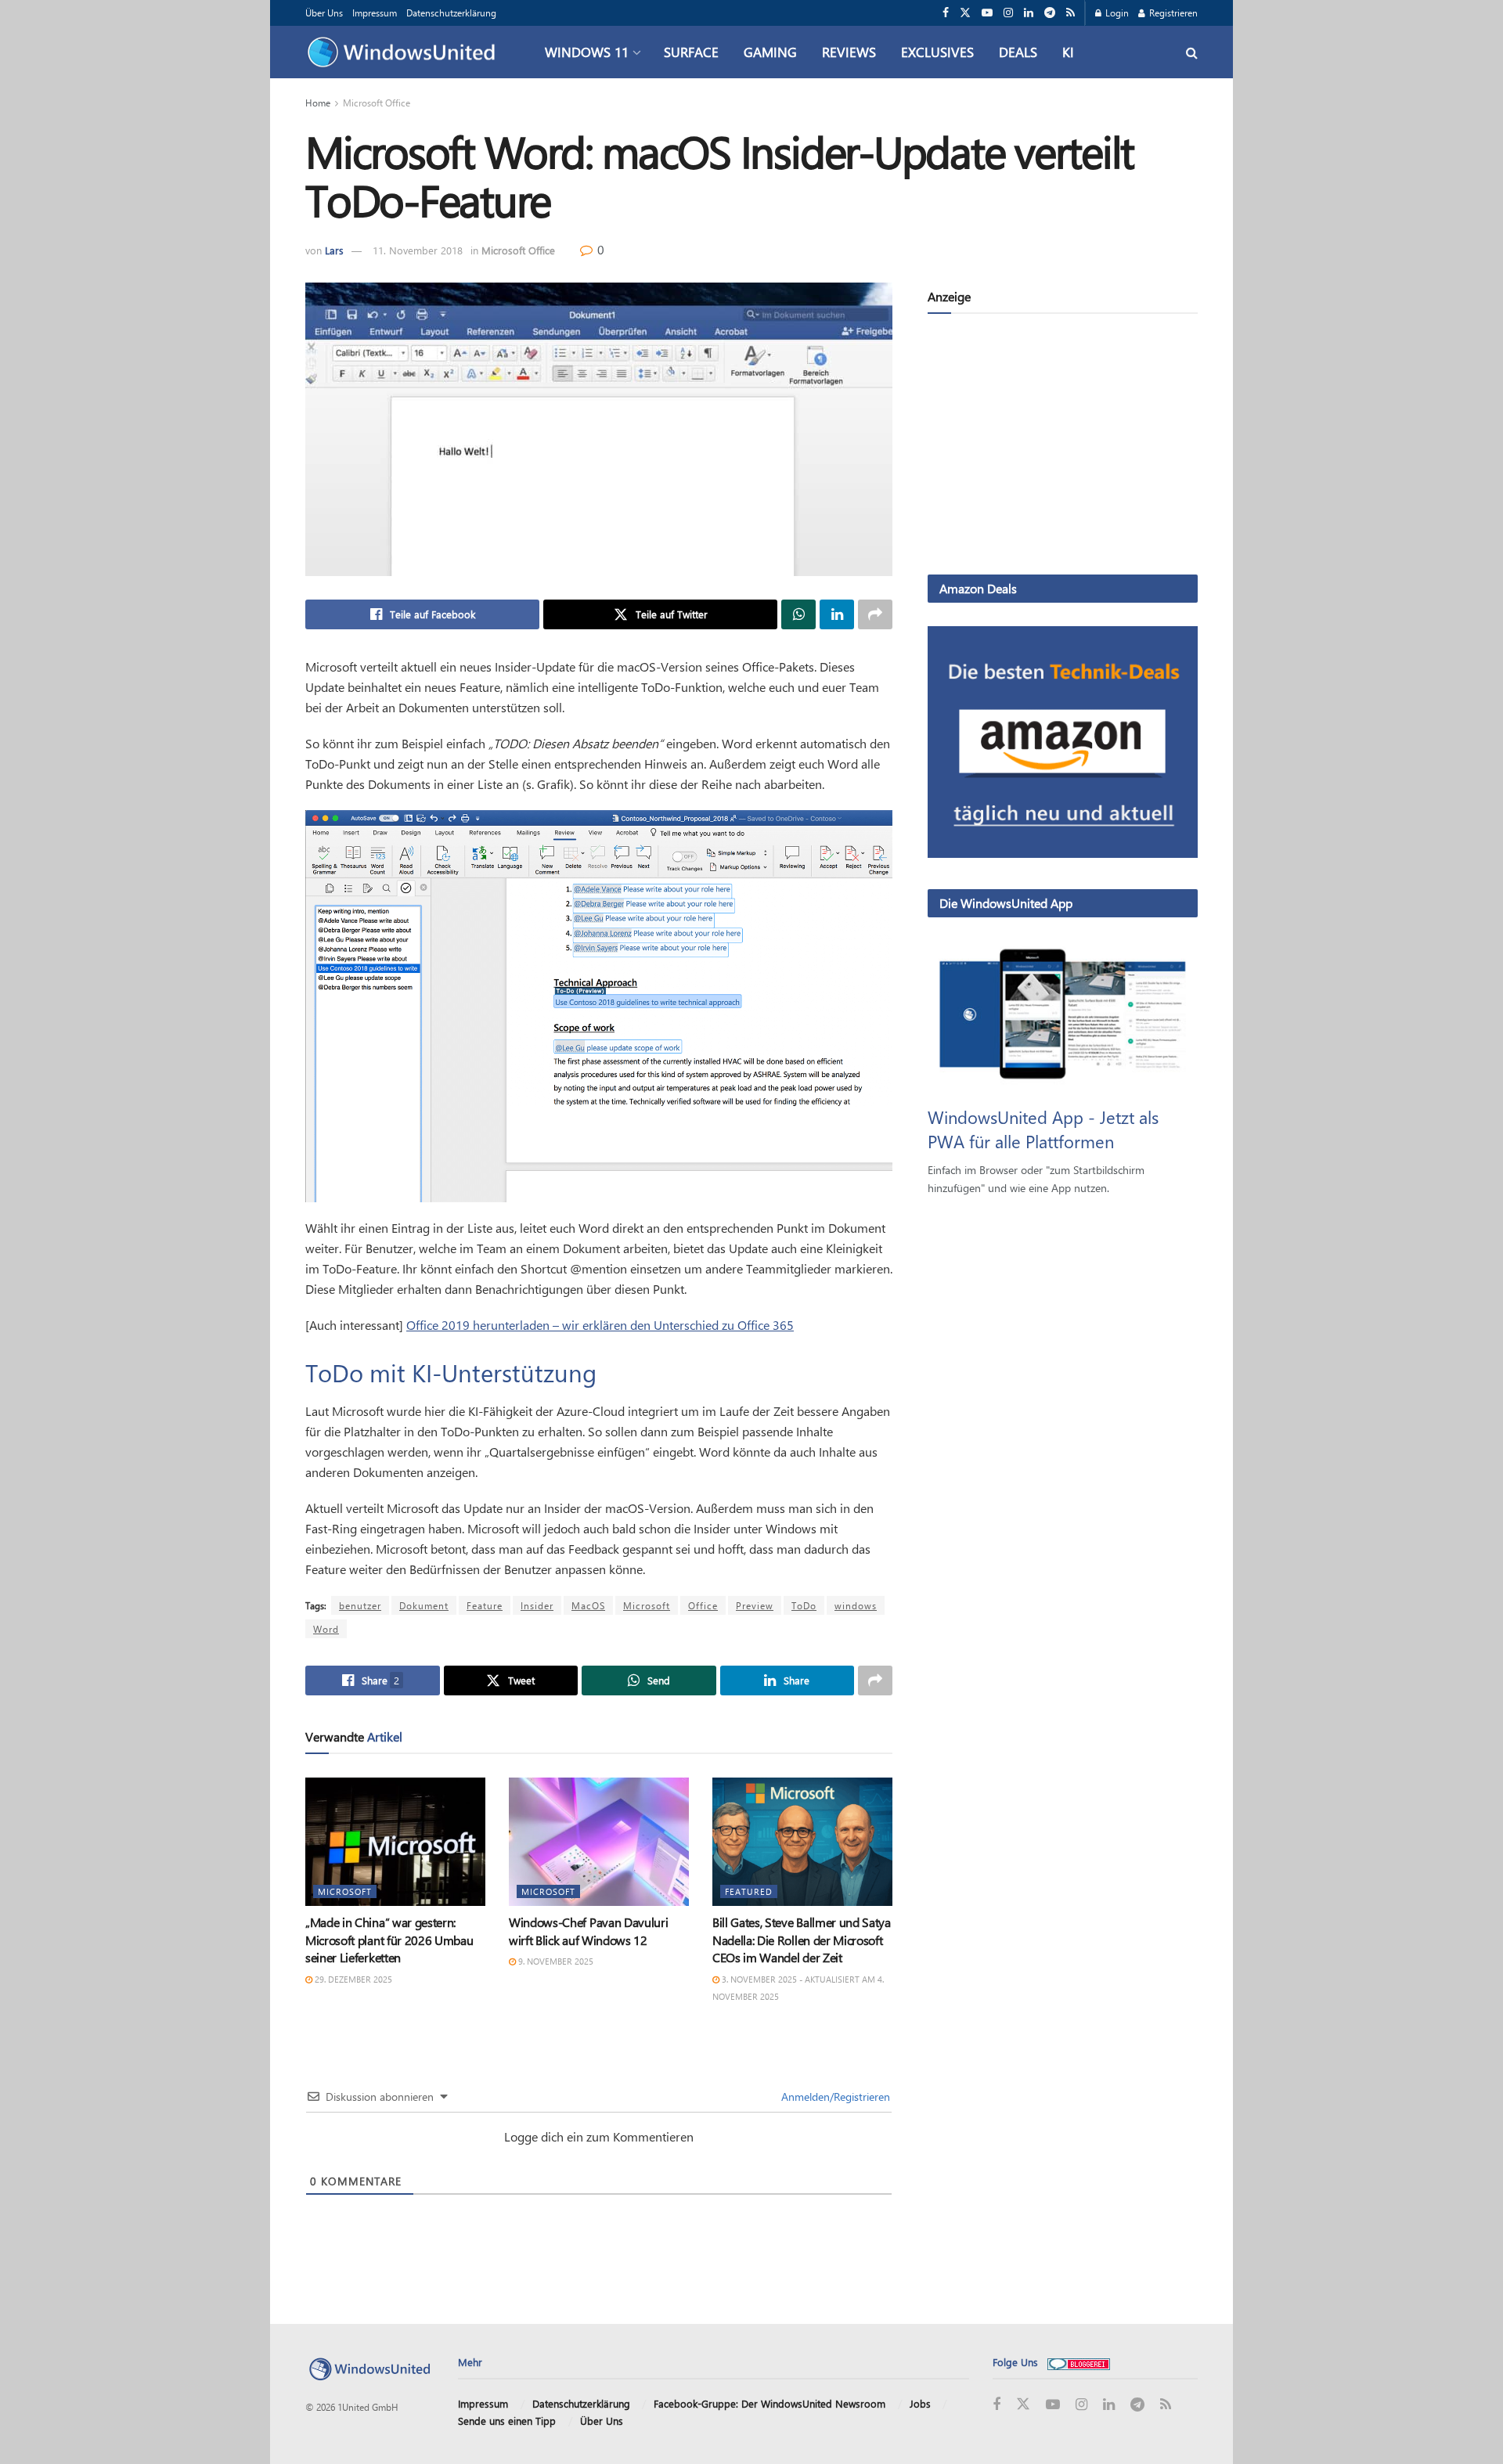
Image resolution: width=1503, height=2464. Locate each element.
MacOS (588, 1605)
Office (703, 1605)
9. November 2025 (555, 1961)
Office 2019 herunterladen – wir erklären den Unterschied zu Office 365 (600, 1325)
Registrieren (1172, 13)
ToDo (804, 1605)
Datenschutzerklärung (451, 13)
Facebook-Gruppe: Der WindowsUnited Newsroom (770, 2403)
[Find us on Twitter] (965, 13)
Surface (691, 52)
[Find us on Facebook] (946, 13)
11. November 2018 (418, 250)
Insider (537, 1605)
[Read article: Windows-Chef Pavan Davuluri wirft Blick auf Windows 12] (599, 1842)
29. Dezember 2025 (352, 1979)
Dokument (424, 1605)
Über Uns (324, 13)
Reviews (849, 52)
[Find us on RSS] (1070, 13)
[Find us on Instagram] (1008, 13)
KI (1068, 52)
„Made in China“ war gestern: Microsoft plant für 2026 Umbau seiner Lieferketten (389, 1940)
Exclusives (937, 52)
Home (318, 103)
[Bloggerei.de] (1079, 2362)
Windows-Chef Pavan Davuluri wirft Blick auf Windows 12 (588, 1931)
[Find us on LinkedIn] (1029, 13)
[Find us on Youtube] (987, 13)
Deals (1018, 52)
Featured (749, 1891)
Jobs (920, 2403)
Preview (755, 1605)
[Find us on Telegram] (1050, 13)
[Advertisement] (1063, 447)
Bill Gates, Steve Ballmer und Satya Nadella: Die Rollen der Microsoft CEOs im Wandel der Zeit (802, 1940)
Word (326, 1629)
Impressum (375, 13)
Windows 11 (587, 52)
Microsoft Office (377, 103)
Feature (485, 1605)
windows (856, 1605)
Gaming (770, 52)
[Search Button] (1192, 52)
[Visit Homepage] (405, 52)
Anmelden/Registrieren (834, 2097)
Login (1116, 13)
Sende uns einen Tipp (507, 2421)
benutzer (360, 1605)
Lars (334, 250)
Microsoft (647, 1605)
